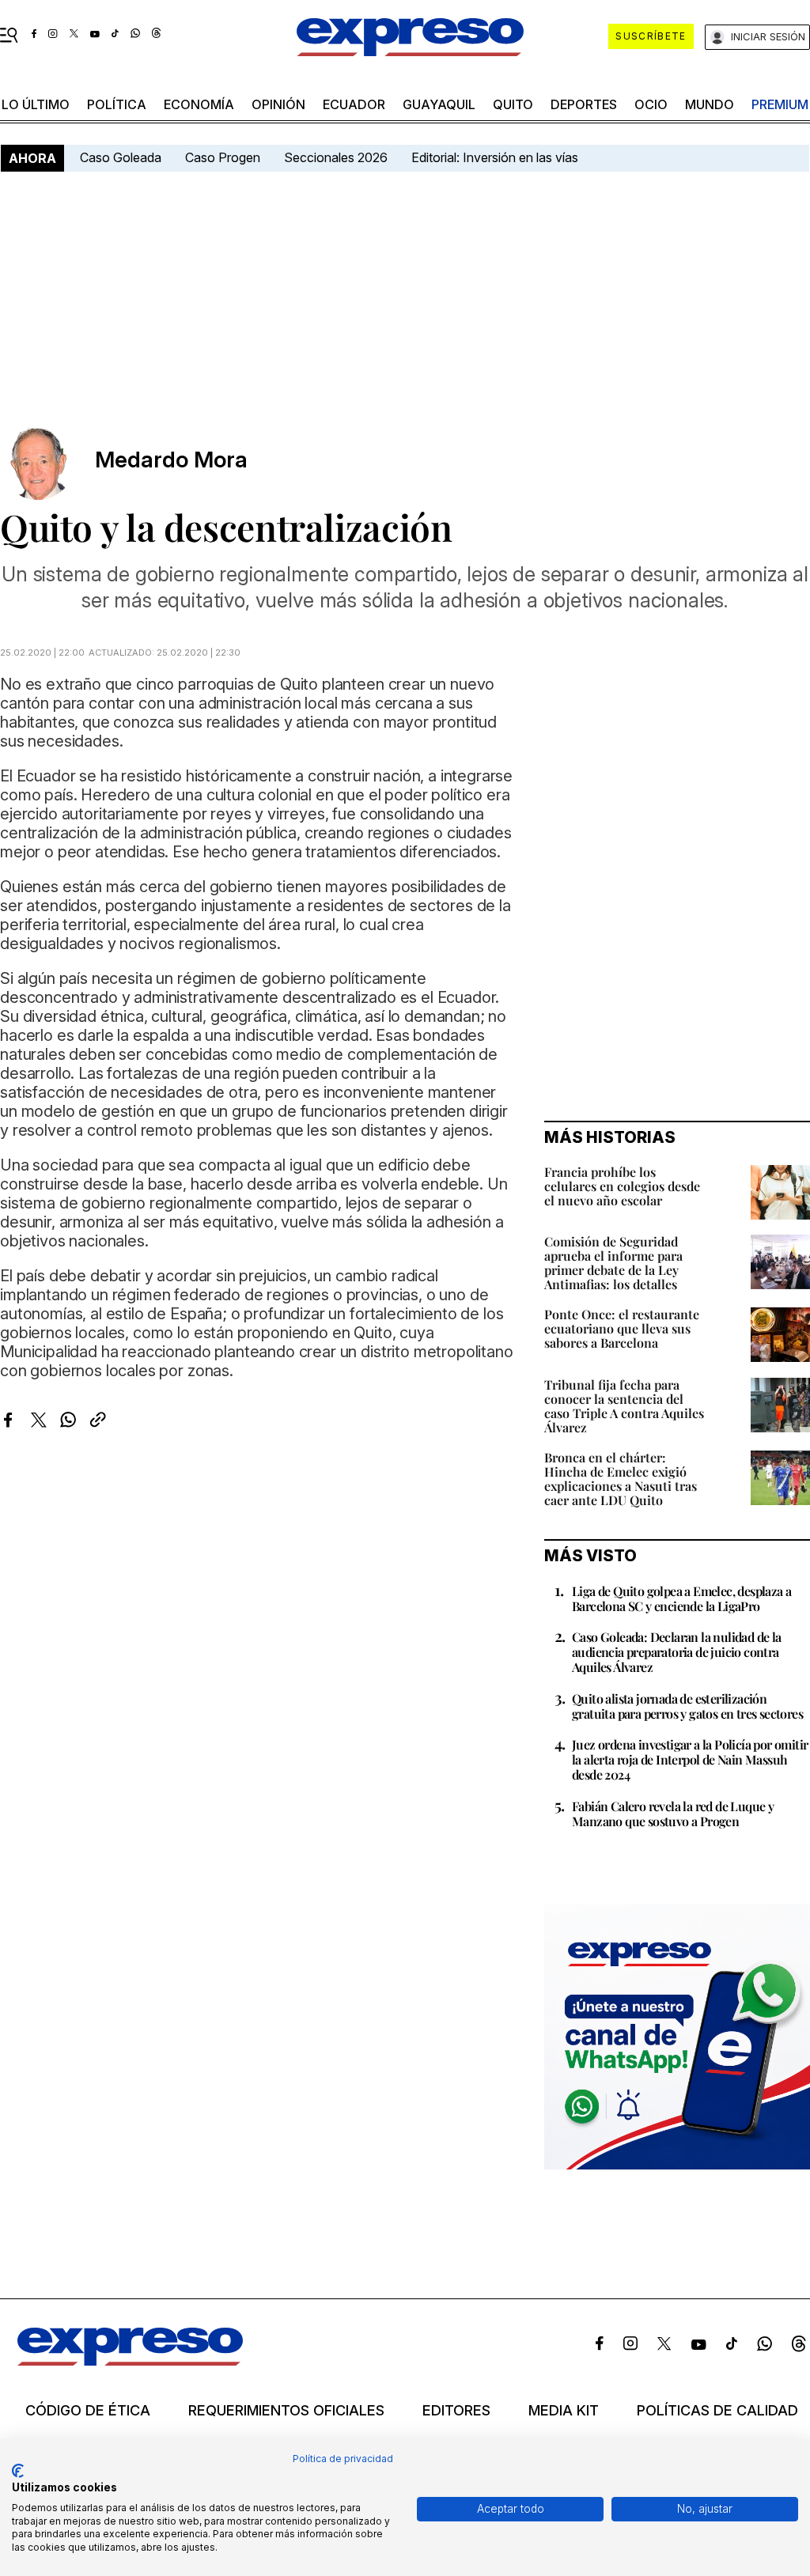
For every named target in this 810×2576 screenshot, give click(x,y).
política (117, 104)
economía (199, 104)
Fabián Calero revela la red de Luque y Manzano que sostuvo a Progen (673, 1814)
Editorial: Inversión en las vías (495, 157)
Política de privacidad (343, 2459)
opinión (278, 104)
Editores (456, 2411)
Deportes (584, 104)
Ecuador (354, 104)
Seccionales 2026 (336, 157)
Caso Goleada (121, 157)
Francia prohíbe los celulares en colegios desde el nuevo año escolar (622, 1186)
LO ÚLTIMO (36, 104)
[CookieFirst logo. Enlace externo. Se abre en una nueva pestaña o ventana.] (18, 2471)
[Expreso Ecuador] (130, 2361)
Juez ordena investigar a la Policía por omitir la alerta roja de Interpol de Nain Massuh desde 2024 (690, 1759)
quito (513, 104)
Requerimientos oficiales (286, 2411)
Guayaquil (439, 104)
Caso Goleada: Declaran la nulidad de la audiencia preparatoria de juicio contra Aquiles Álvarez (677, 1652)
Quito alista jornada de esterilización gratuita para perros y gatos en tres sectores (687, 1706)
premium (780, 104)
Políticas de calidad (717, 2411)
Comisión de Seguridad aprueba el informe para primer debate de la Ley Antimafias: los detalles (613, 1263)
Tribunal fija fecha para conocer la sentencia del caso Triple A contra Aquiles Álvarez (624, 1406)
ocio (651, 104)
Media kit (564, 2411)
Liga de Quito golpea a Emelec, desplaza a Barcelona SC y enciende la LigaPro (681, 1598)
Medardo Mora (171, 460)
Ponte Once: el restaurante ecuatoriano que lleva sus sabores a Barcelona (622, 1328)
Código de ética (88, 2411)
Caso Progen (223, 157)
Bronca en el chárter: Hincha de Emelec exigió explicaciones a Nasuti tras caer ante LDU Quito (621, 1479)
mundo (710, 104)
